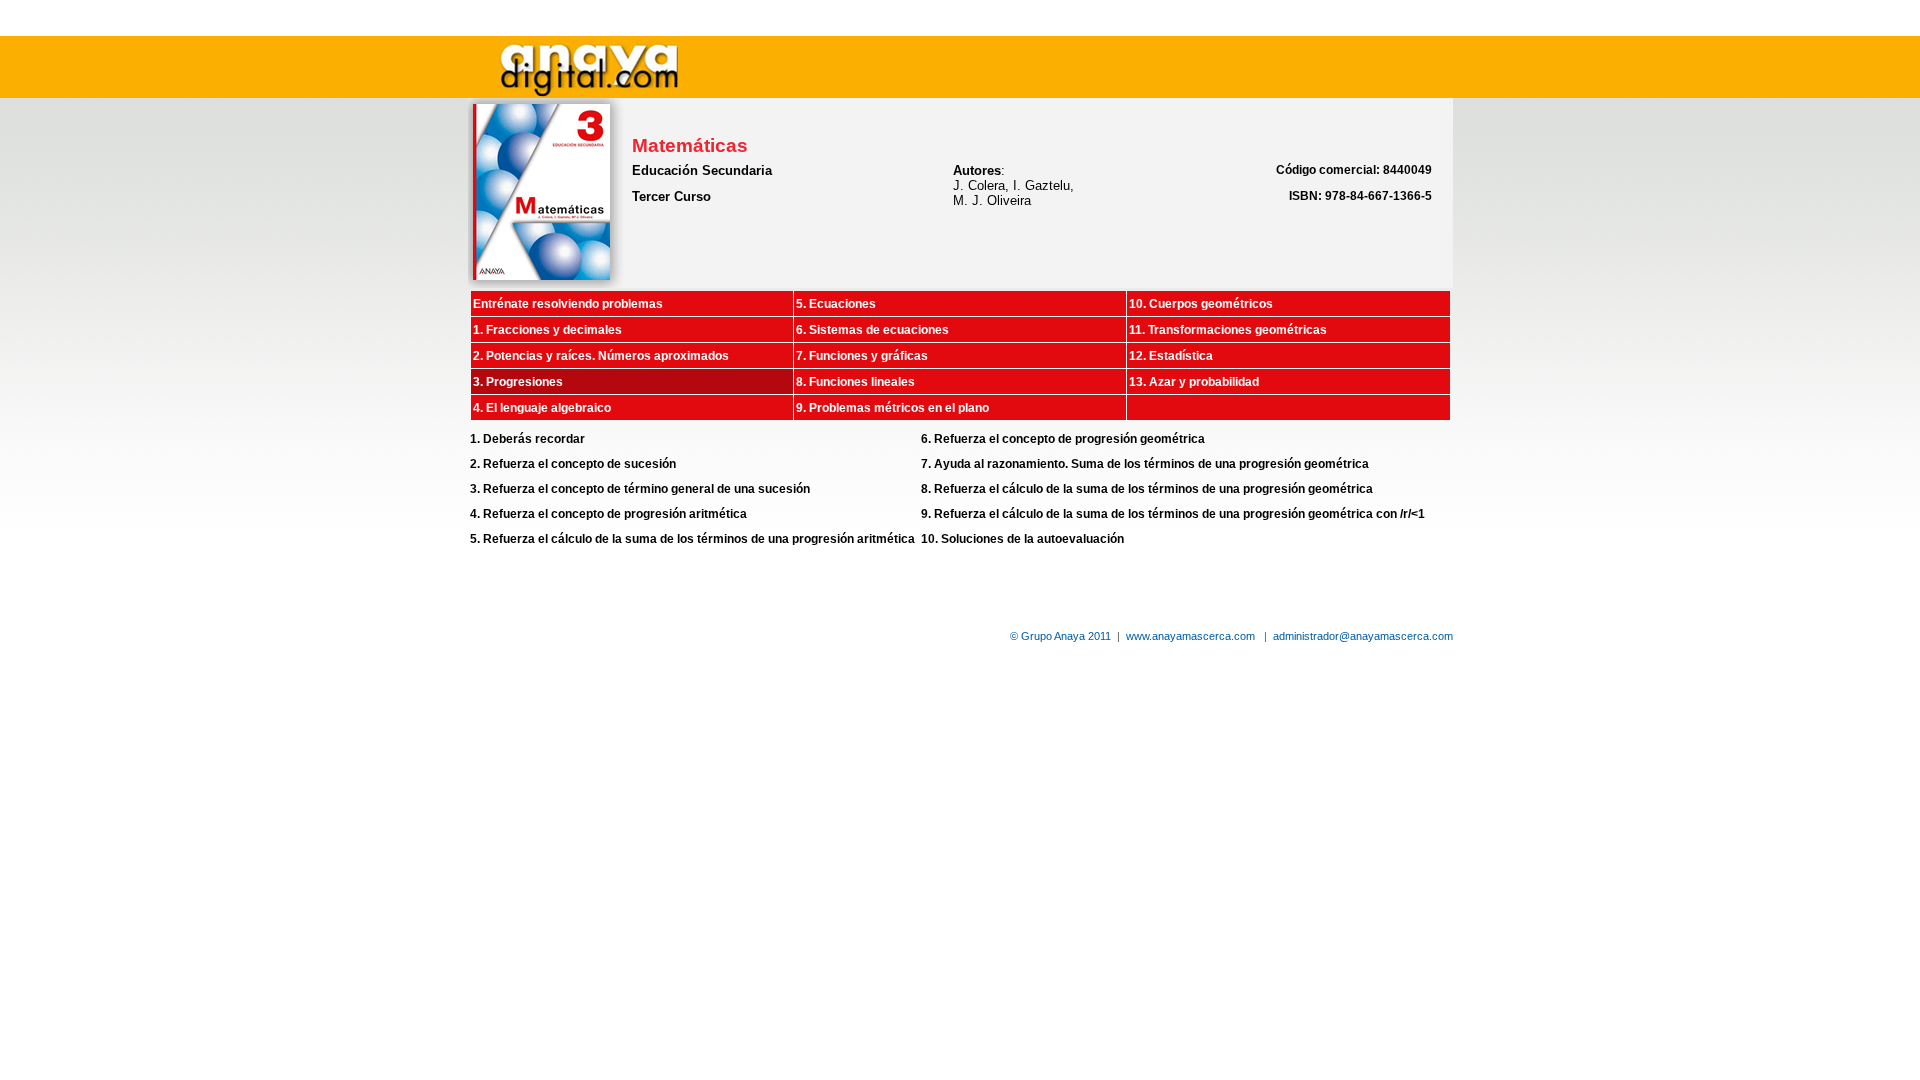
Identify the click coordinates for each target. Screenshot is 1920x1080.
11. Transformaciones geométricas (1228, 330)
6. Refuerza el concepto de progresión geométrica (1063, 439)
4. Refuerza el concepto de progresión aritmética (608, 514)
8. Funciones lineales (855, 382)
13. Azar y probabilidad (1194, 382)
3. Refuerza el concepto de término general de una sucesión (640, 489)
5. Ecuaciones (836, 304)
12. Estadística (1171, 356)
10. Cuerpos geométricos (1201, 304)
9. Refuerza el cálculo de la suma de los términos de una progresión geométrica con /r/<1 (1173, 514)
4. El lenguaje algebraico (542, 408)
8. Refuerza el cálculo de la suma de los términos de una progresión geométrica (1147, 489)
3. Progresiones (518, 382)
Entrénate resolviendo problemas (568, 304)
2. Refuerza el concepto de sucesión (573, 464)
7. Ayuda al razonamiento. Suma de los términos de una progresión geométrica (1145, 464)
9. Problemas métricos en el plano (892, 408)
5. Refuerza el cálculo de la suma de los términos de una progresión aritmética (692, 539)
